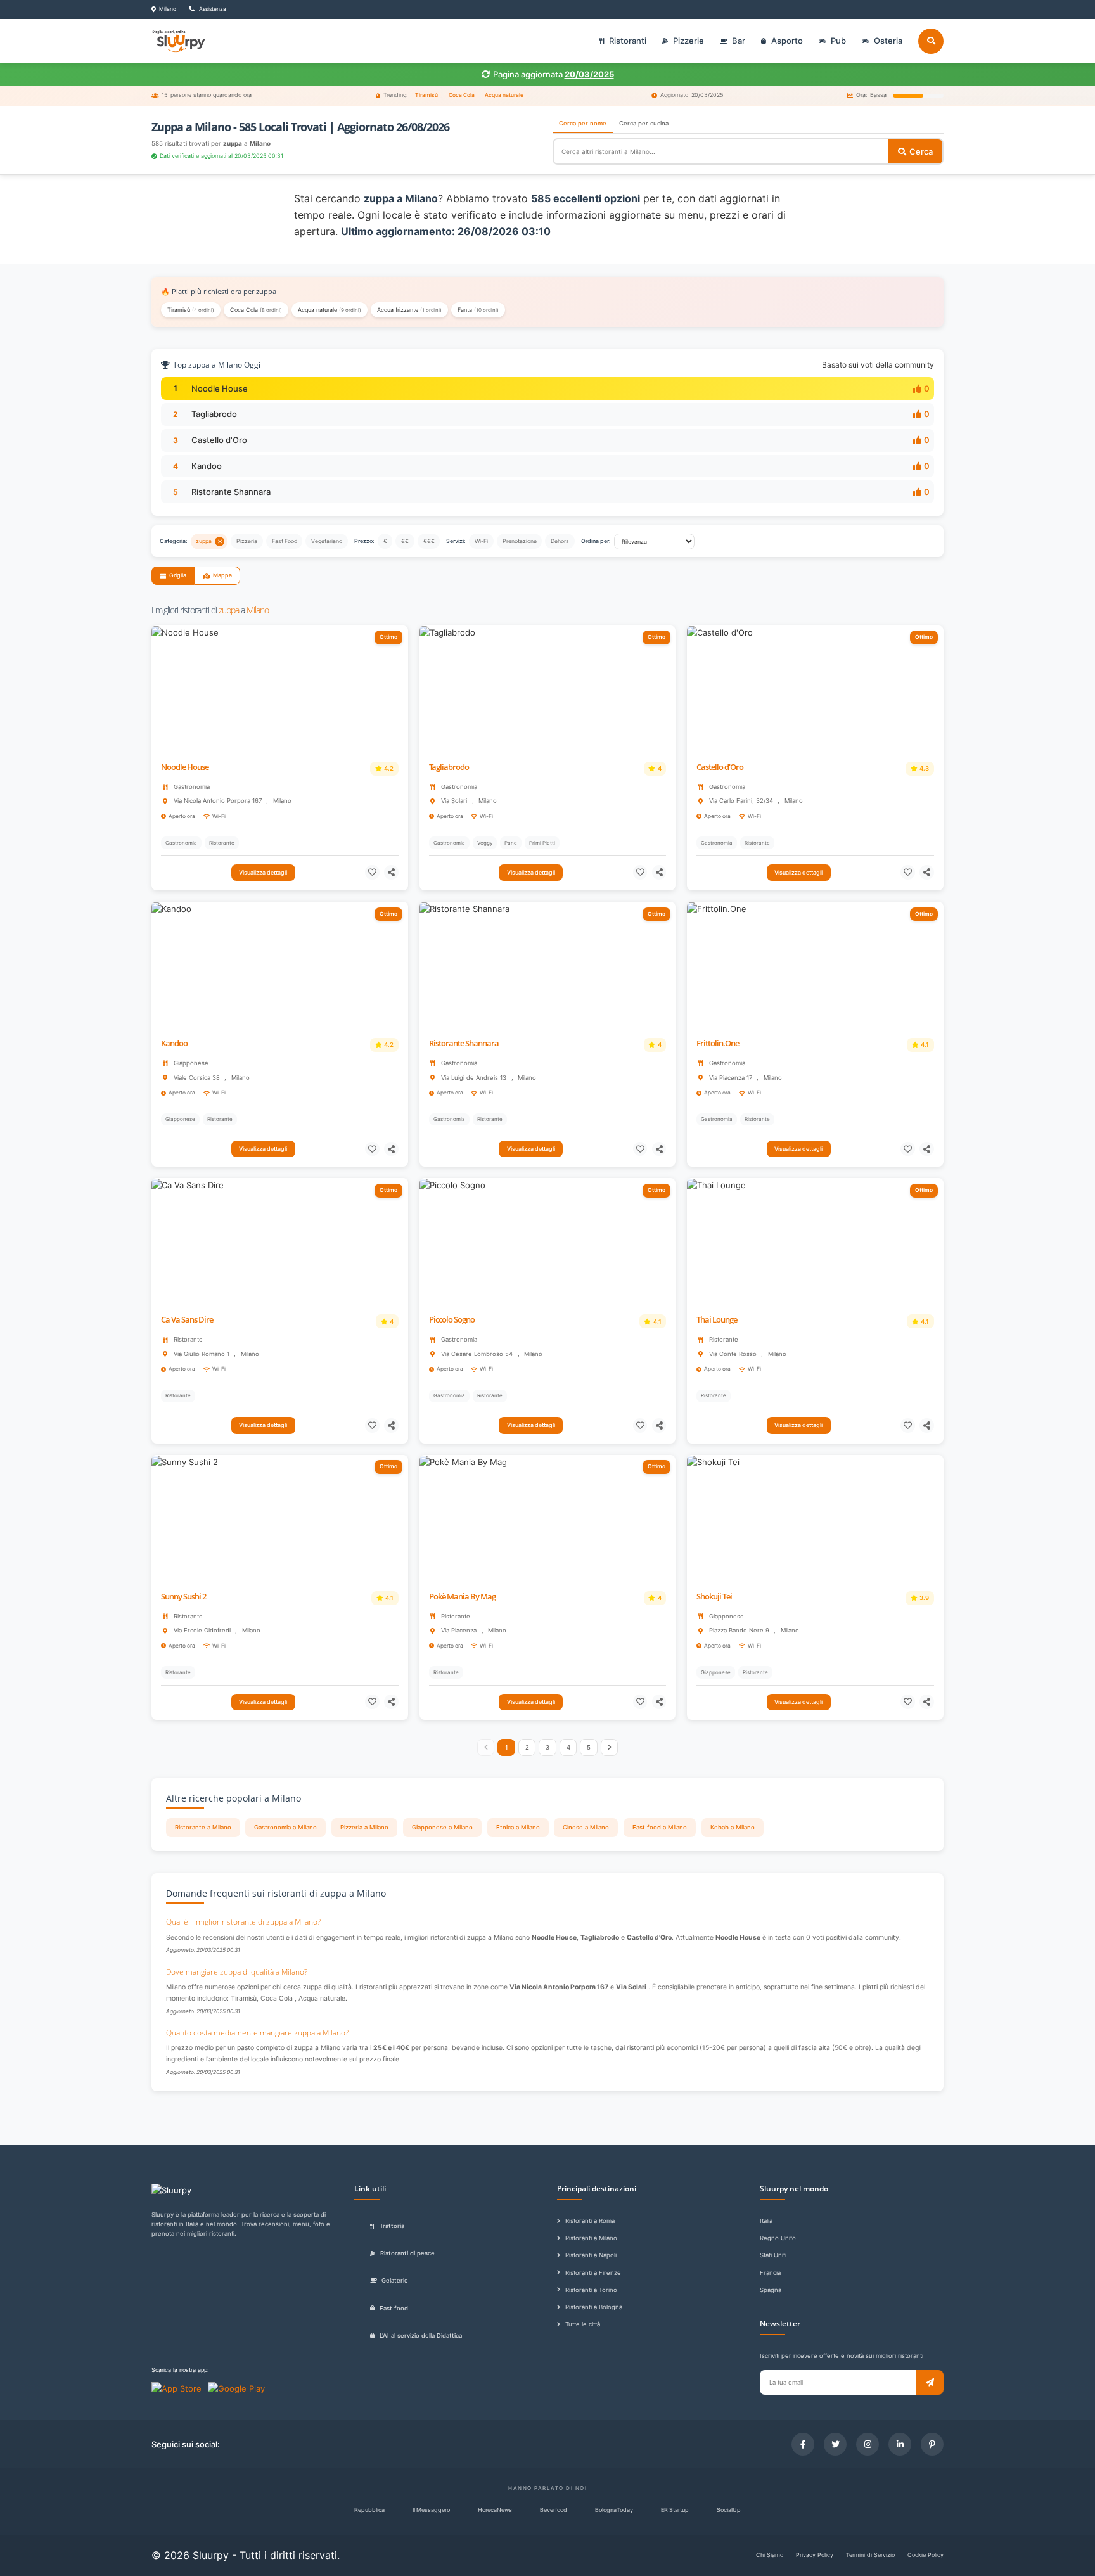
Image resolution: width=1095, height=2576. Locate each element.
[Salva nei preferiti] (372, 872)
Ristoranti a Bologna (594, 2307)
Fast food (394, 2308)
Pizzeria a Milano (364, 1827)
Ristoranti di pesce (407, 2253)
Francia (770, 2273)
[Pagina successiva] (610, 1748)
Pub (838, 41)
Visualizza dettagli (263, 872)
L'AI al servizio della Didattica (421, 2336)
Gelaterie (395, 2280)
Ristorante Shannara (231, 492)
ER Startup (675, 2510)
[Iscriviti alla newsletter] (930, 2382)
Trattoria (392, 2226)
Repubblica (369, 2510)
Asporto (787, 41)
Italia (766, 2221)
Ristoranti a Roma (590, 2221)
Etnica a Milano (518, 1827)
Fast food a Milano (660, 1827)
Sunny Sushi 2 (183, 1597)
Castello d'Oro (219, 440)
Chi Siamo (770, 2555)
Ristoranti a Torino (591, 2290)
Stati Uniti (773, 2255)
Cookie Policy (925, 2555)
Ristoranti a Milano (591, 2238)
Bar (739, 41)
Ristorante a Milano (203, 1827)
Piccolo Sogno (452, 1320)
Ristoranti (628, 41)
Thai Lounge (717, 1320)
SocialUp (729, 2510)
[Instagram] (868, 2444)
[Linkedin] (900, 2444)
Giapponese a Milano (442, 1827)
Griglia (178, 575)
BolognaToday (614, 2510)
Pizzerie (688, 41)
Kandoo (207, 466)
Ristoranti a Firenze (593, 2273)
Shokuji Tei (714, 1597)
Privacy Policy (815, 2555)
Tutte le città (583, 2324)
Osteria (888, 41)
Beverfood (554, 2510)
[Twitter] (835, 2444)
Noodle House (220, 388)
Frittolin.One (718, 1043)
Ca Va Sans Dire (187, 1320)
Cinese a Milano (586, 1827)
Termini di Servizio (870, 2555)
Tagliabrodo (214, 414)
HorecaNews (495, 2510)
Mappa (222, 575)
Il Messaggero (431, 2510)
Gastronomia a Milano (285, 1827)
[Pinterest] (932, 2444)
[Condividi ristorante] (391, 872)
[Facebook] (803, 2444)
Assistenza (212, 9)
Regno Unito (778, 2238)
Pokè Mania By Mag (462, 1597)
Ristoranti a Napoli (591, 2255)
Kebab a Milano (733, 1827)
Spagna (771, 2290)
